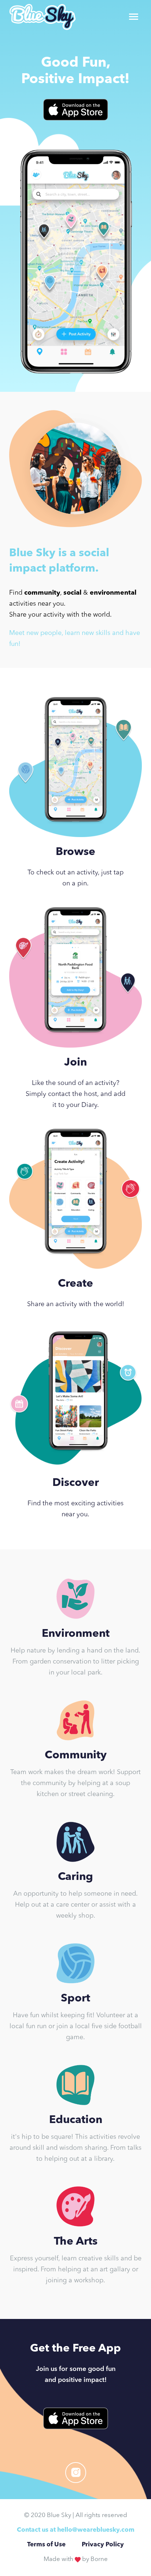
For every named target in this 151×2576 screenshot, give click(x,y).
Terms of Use (46, 2545)
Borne (99, 2559)
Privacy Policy (103, 2545)
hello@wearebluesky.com (96, 2530)
